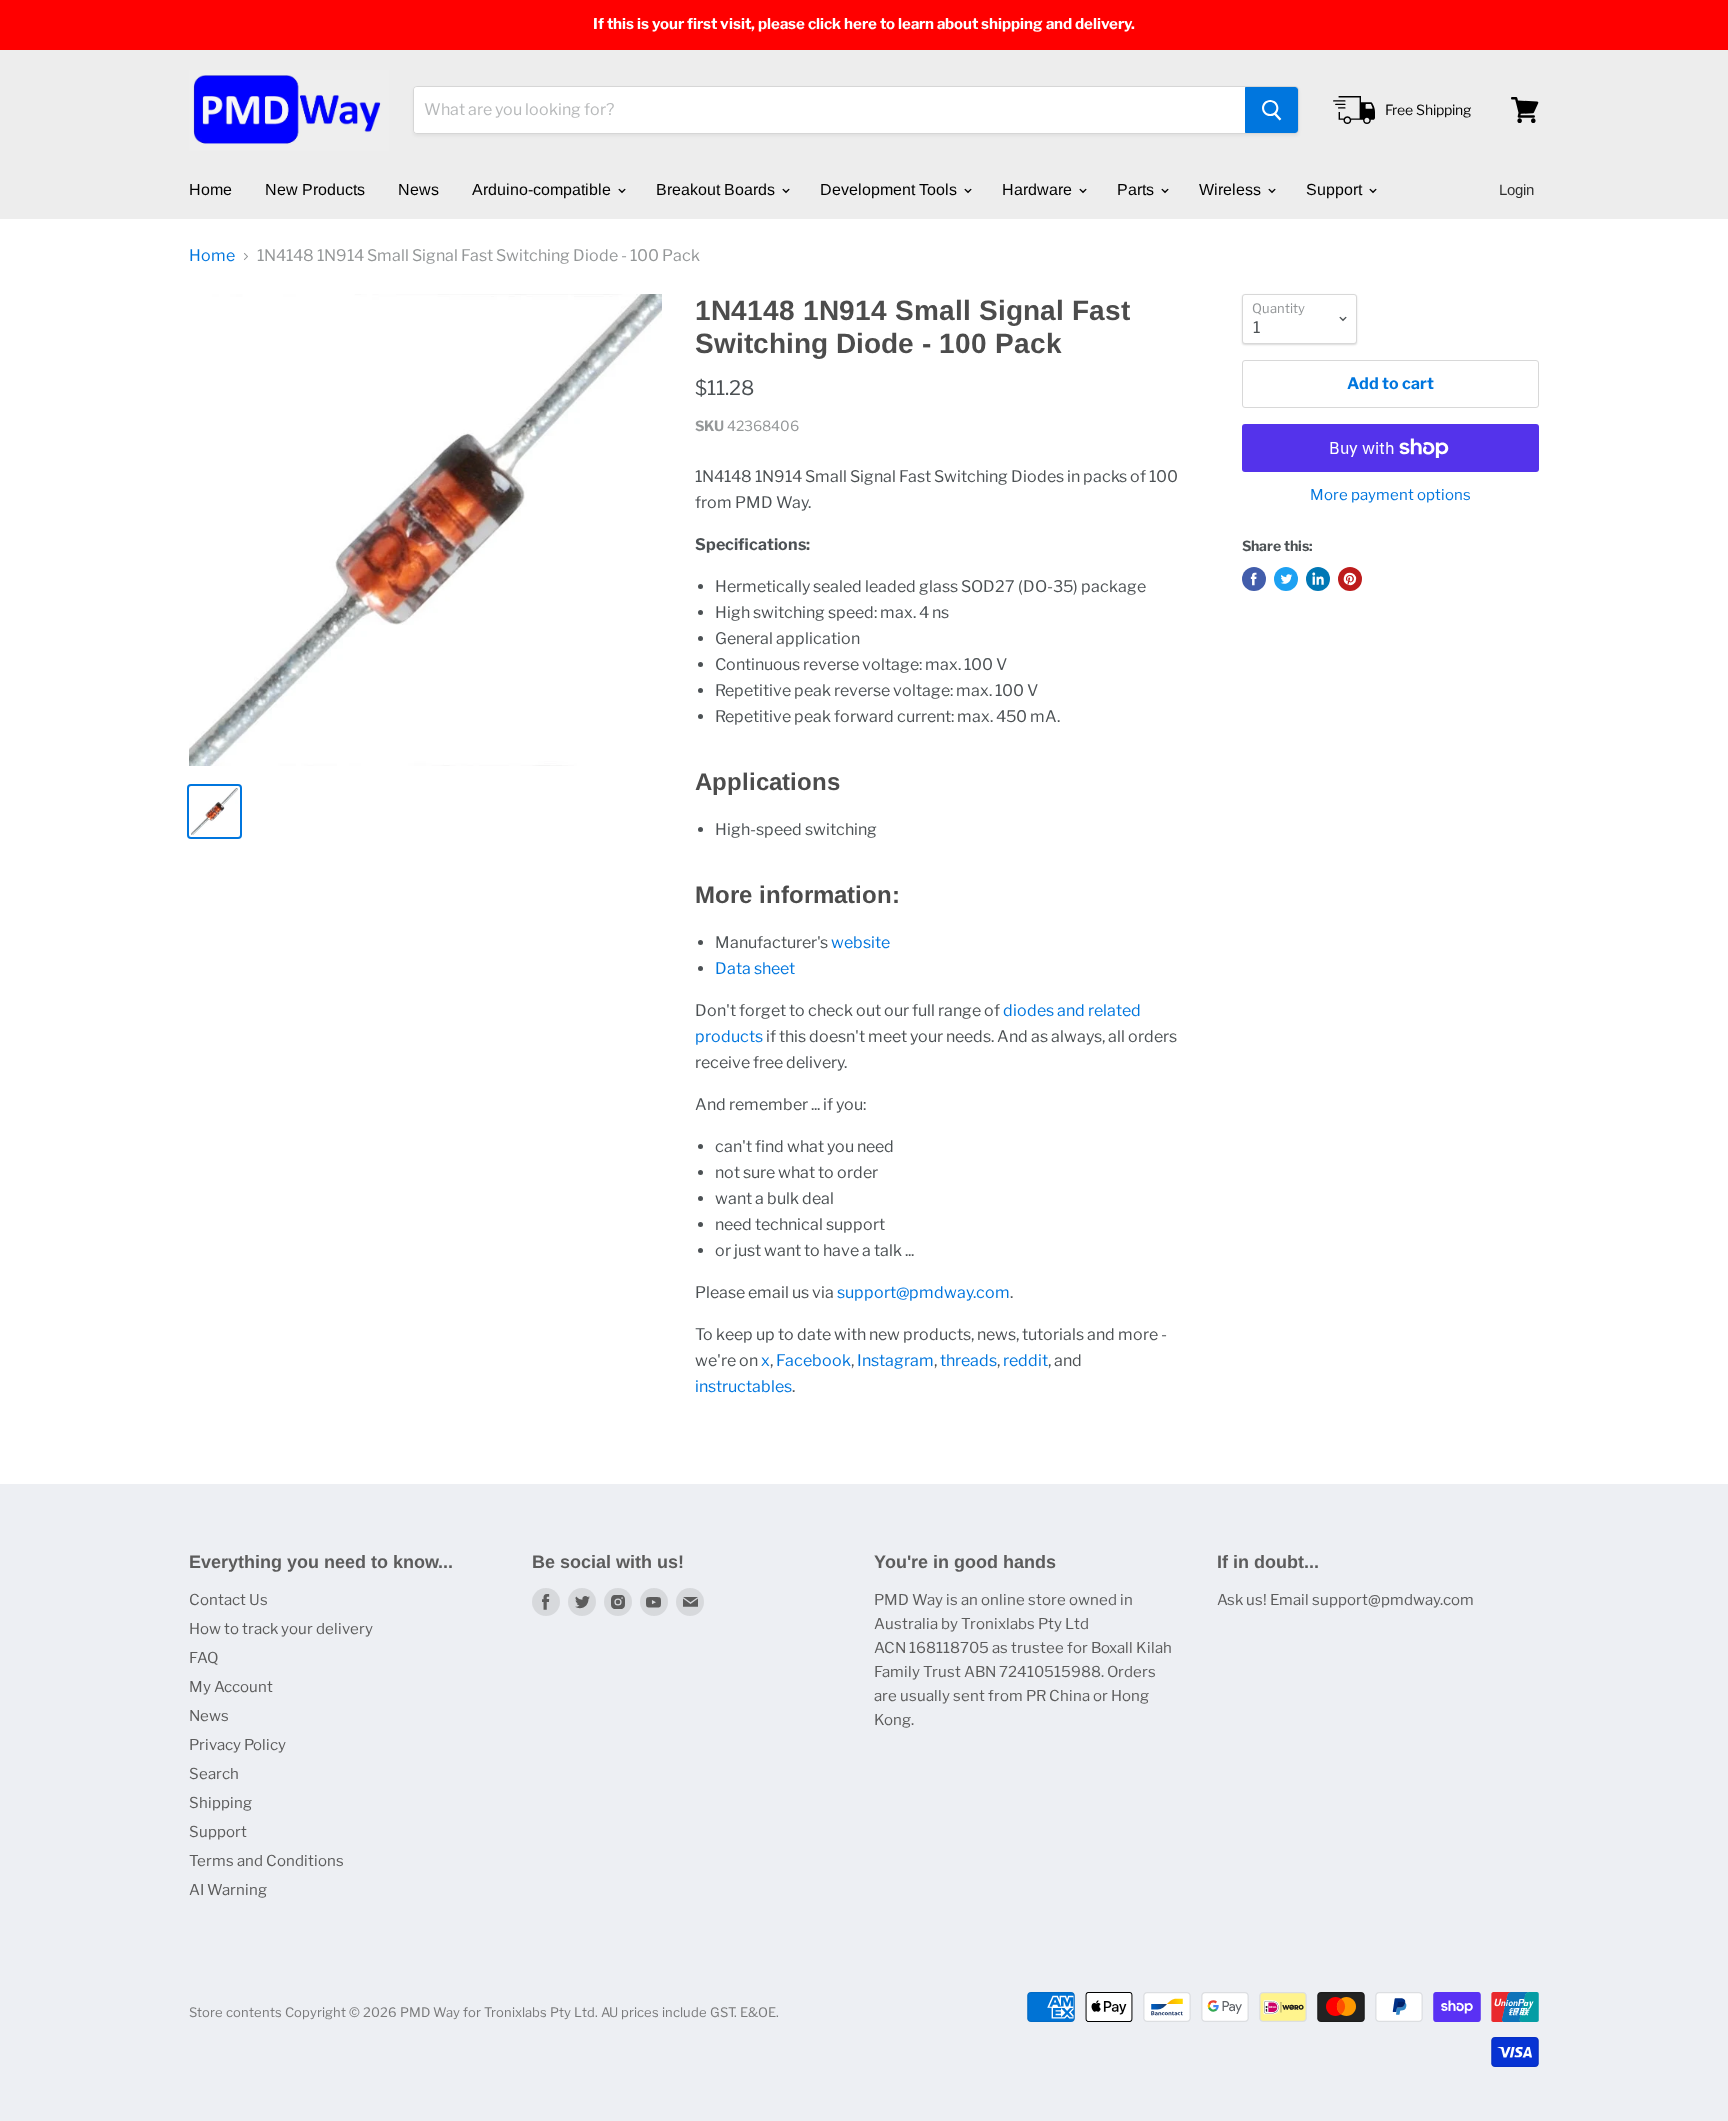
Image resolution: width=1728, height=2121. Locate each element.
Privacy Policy (237, 1745)
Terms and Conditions (266, 1861)
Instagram (895, 1360)
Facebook (813, 1360)
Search (214, 1774)
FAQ (203, 1658)
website (860, 942)
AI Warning (228, 1890)
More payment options (1390, 495)
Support (1336, 189)
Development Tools (890, 189)
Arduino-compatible (543, 189)
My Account (231, 1687)
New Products (315, 189)
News (418, 189)
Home (210, 189)
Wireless (1232, 189)
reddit (1025, 1360)
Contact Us (228, 1600)
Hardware (1039, 189)
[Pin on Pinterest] (1350, 579)
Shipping (220, 1803)
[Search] (1271, 110)
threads (968, 1360)
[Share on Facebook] (1254, 579)
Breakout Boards (717, 189)
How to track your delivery (281, 1629)
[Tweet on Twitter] (1286, 579)
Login (1516, 189)
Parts (1137, 189)
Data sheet (755, 968)
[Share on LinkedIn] (1318, 579)
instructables (743, 1386)
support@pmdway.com (923, 1292)
